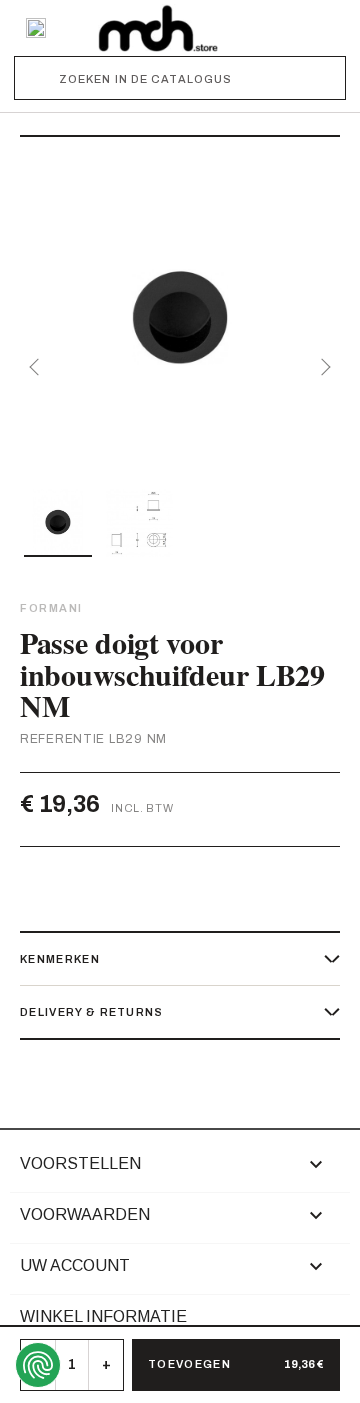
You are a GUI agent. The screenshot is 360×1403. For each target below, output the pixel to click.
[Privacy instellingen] (38, 1365)
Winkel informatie (103, 1316)
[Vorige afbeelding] (38, 367)
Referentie (62, 739)
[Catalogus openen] (36, 28)
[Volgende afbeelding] (322, 367)
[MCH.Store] (158, 28)
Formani (51, 608)
